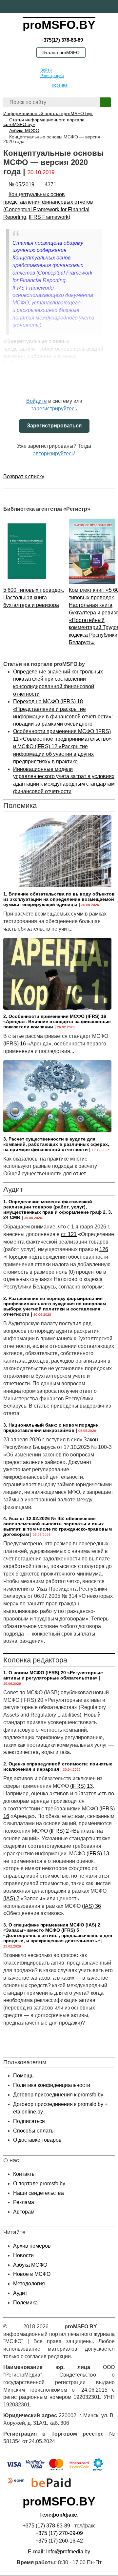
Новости (23, 2255)
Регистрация (52, 76)
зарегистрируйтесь (54, 409)
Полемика (25, 2303)
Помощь (23, 2076)
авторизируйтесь (53, 453)
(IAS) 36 (91, 1906)
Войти (46, 70)
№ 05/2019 (21, 185)
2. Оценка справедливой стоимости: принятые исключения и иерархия (58, 1766)
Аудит (20, 2293)
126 (104, 1249)
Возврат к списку (24, 476)
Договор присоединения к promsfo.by (58, 2095)
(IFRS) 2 (59, 1831)
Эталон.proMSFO (61, 52)
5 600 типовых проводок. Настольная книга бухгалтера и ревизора (34, 598)
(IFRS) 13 (81, 1786)
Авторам (24, 2212)
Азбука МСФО (30, 2265)
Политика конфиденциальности (52, 2085)
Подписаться (29, 2121)
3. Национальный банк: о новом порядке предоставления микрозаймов (51, 1428)
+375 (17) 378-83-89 (46, 2526)
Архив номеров (32, 2246)
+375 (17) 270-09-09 (59, 2533)
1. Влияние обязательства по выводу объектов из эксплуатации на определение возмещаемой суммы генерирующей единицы (59, 899)
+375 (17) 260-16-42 (59, 2541)
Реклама (24, 2202)
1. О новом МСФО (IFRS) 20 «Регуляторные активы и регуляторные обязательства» (53, 1675)
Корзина (60, 85)
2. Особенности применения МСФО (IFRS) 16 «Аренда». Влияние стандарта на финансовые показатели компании (57, 1021)
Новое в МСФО (32, 2274)
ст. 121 (69, 1234)
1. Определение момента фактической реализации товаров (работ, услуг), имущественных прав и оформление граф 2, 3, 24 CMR (58, 1209)
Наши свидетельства (39, 2193)
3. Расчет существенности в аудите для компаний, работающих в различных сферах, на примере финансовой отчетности (56, 1144)
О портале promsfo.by (39, 2184)
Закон (91, 1440)
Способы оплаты (34, 2131)
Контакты (24, 2174)
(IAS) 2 (11, 1898)
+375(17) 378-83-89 (61, 40)
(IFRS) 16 (15, 1044)
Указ (42, 1589)
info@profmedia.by (68, 2552)
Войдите (37, 401)
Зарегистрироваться (54, 426)
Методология (29, 2284)
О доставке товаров (37, 2140)
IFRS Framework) (49, 217)
